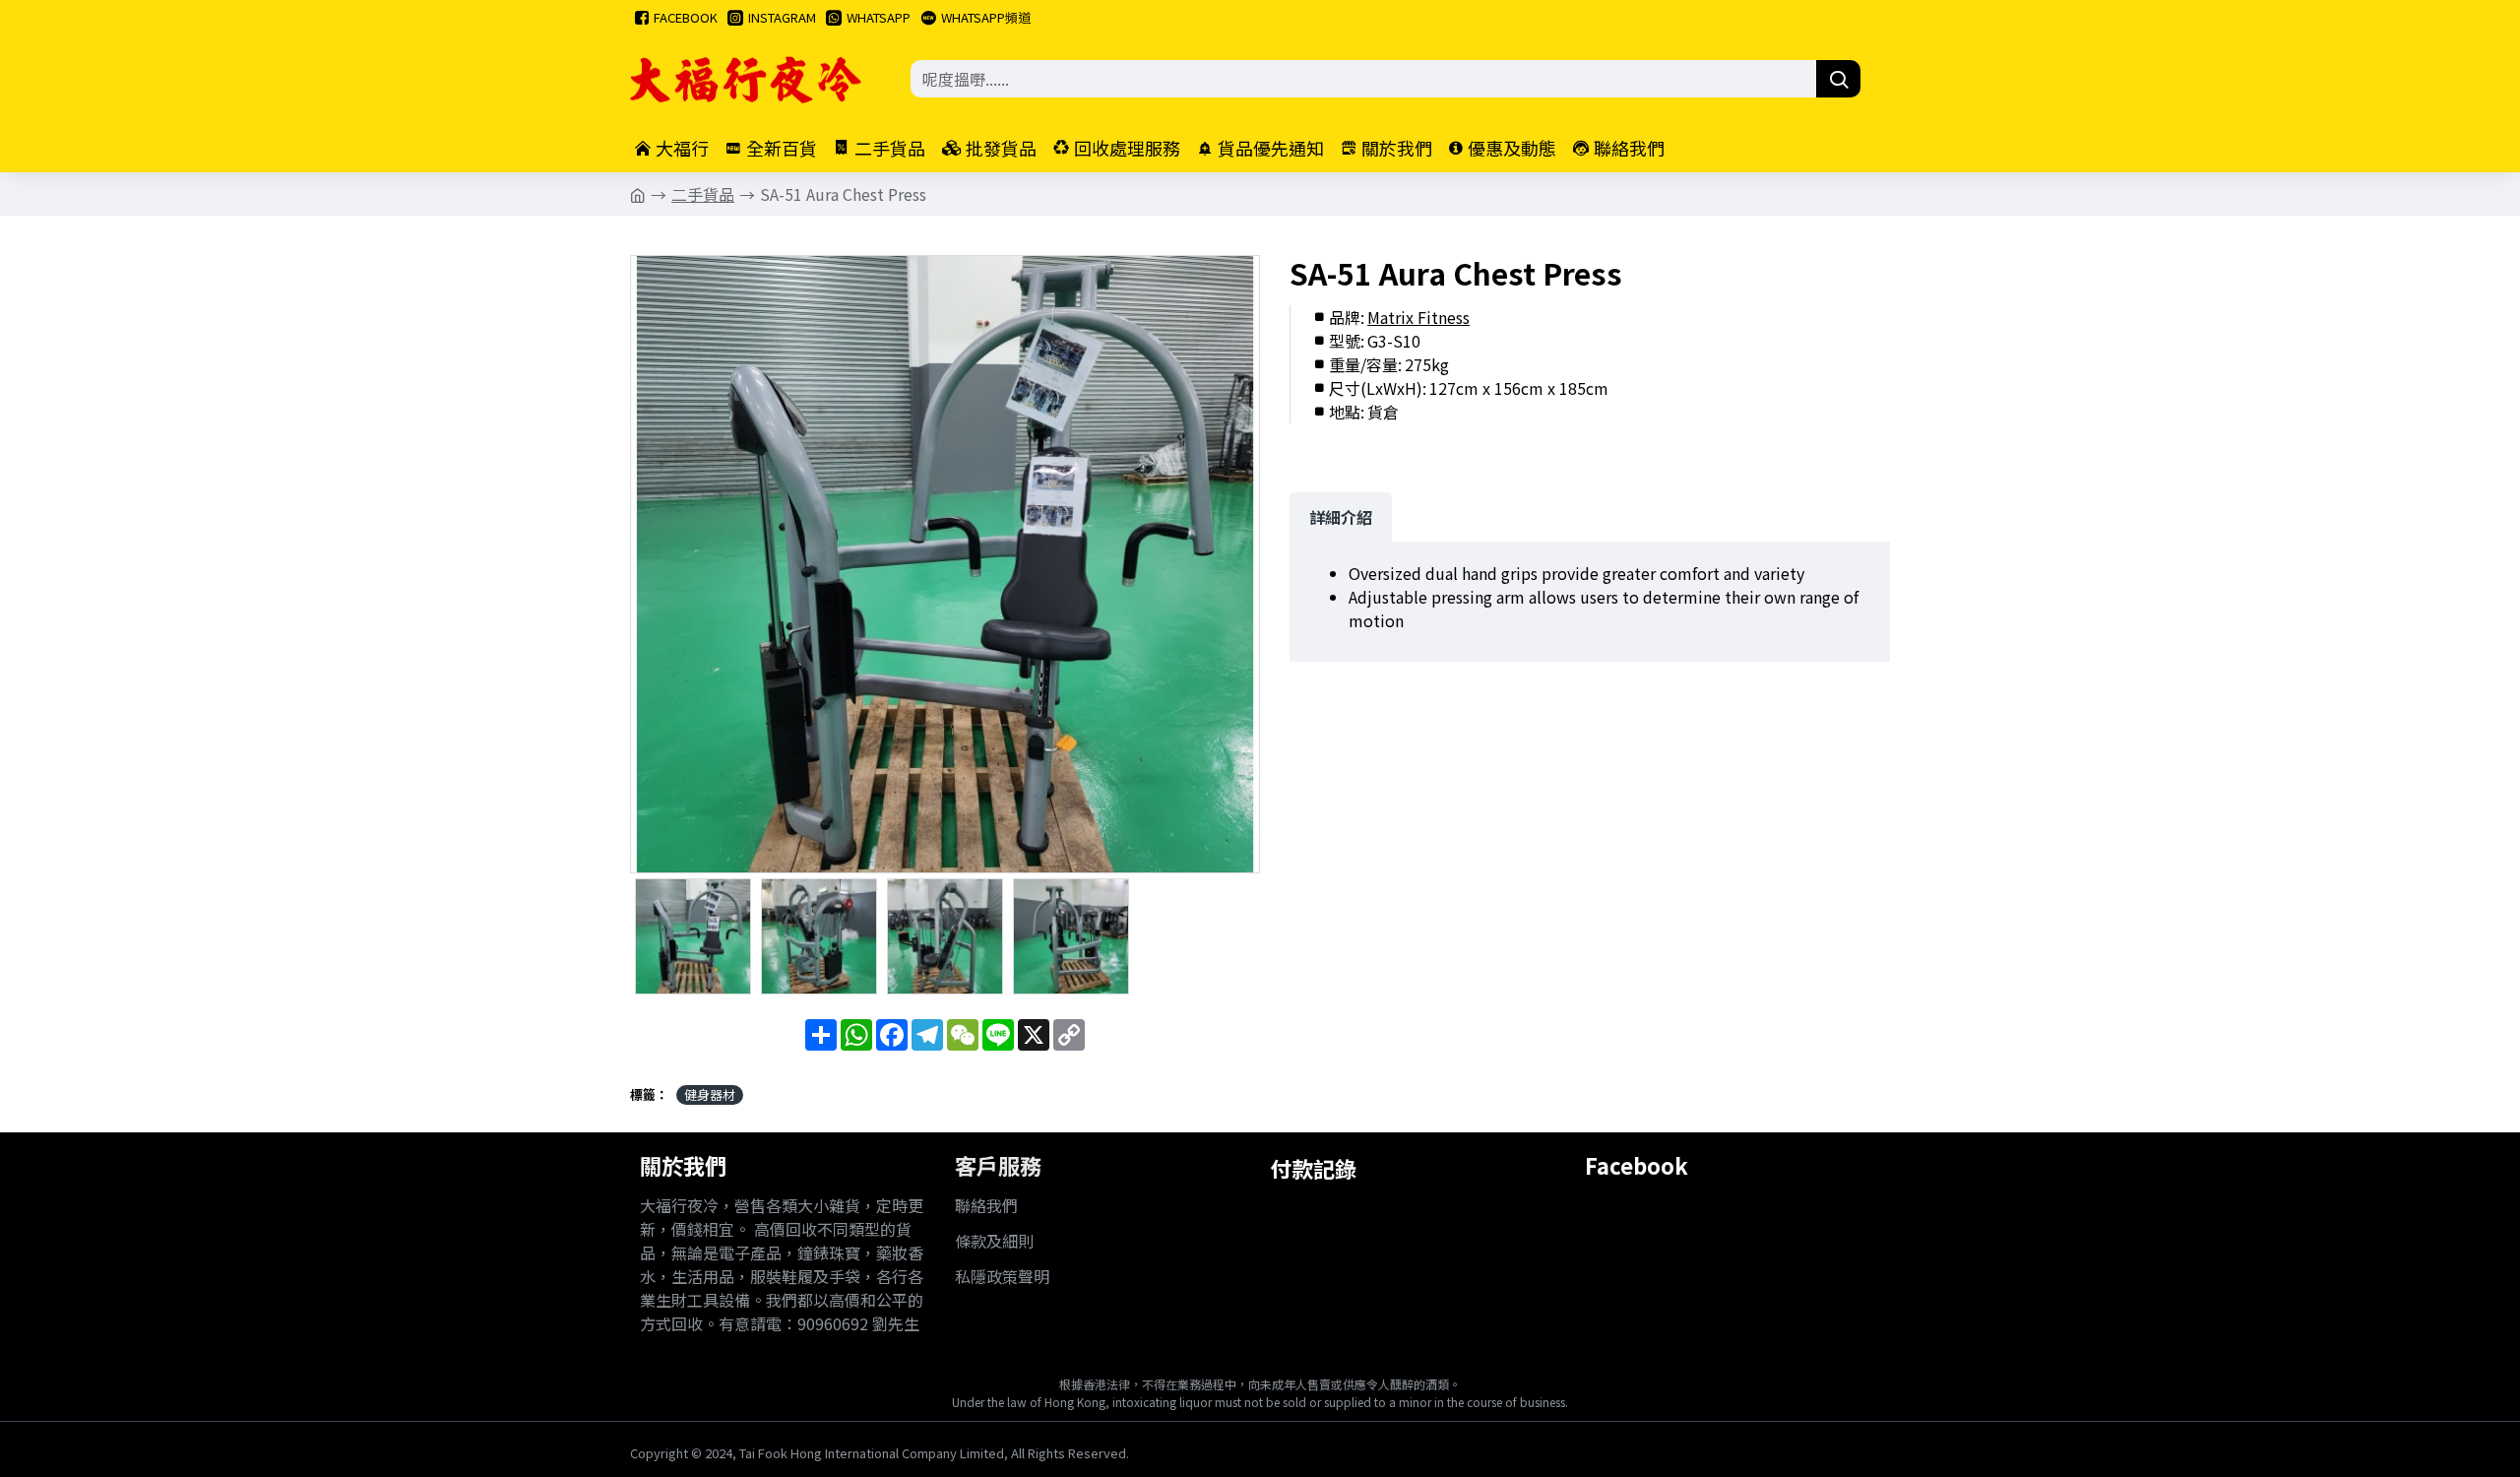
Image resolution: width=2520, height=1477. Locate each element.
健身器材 (710, 1094)
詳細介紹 (1341, 517)
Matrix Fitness (1418, 317)
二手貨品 (703, 194)
